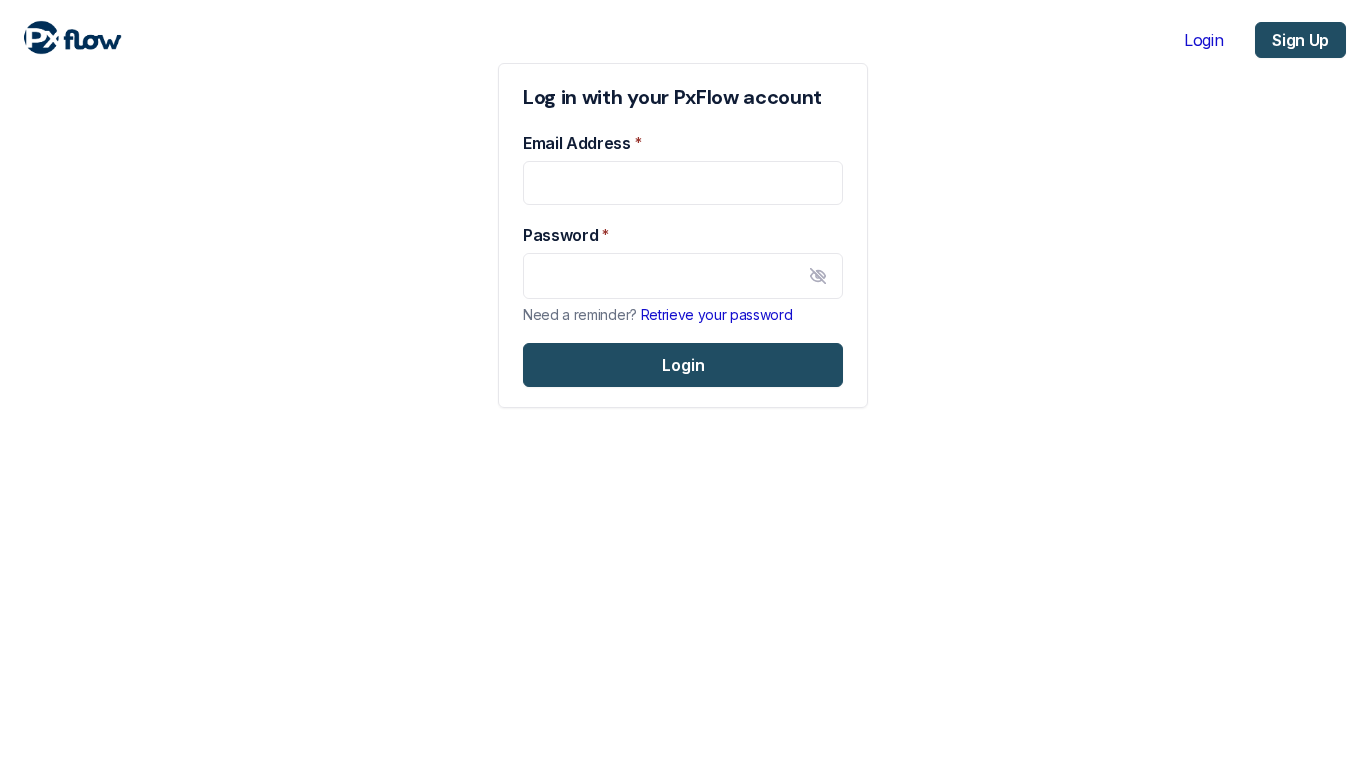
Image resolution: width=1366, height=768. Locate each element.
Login (1203, 40)
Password (560, 235)
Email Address (577, 143)
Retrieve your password (717, 314)
